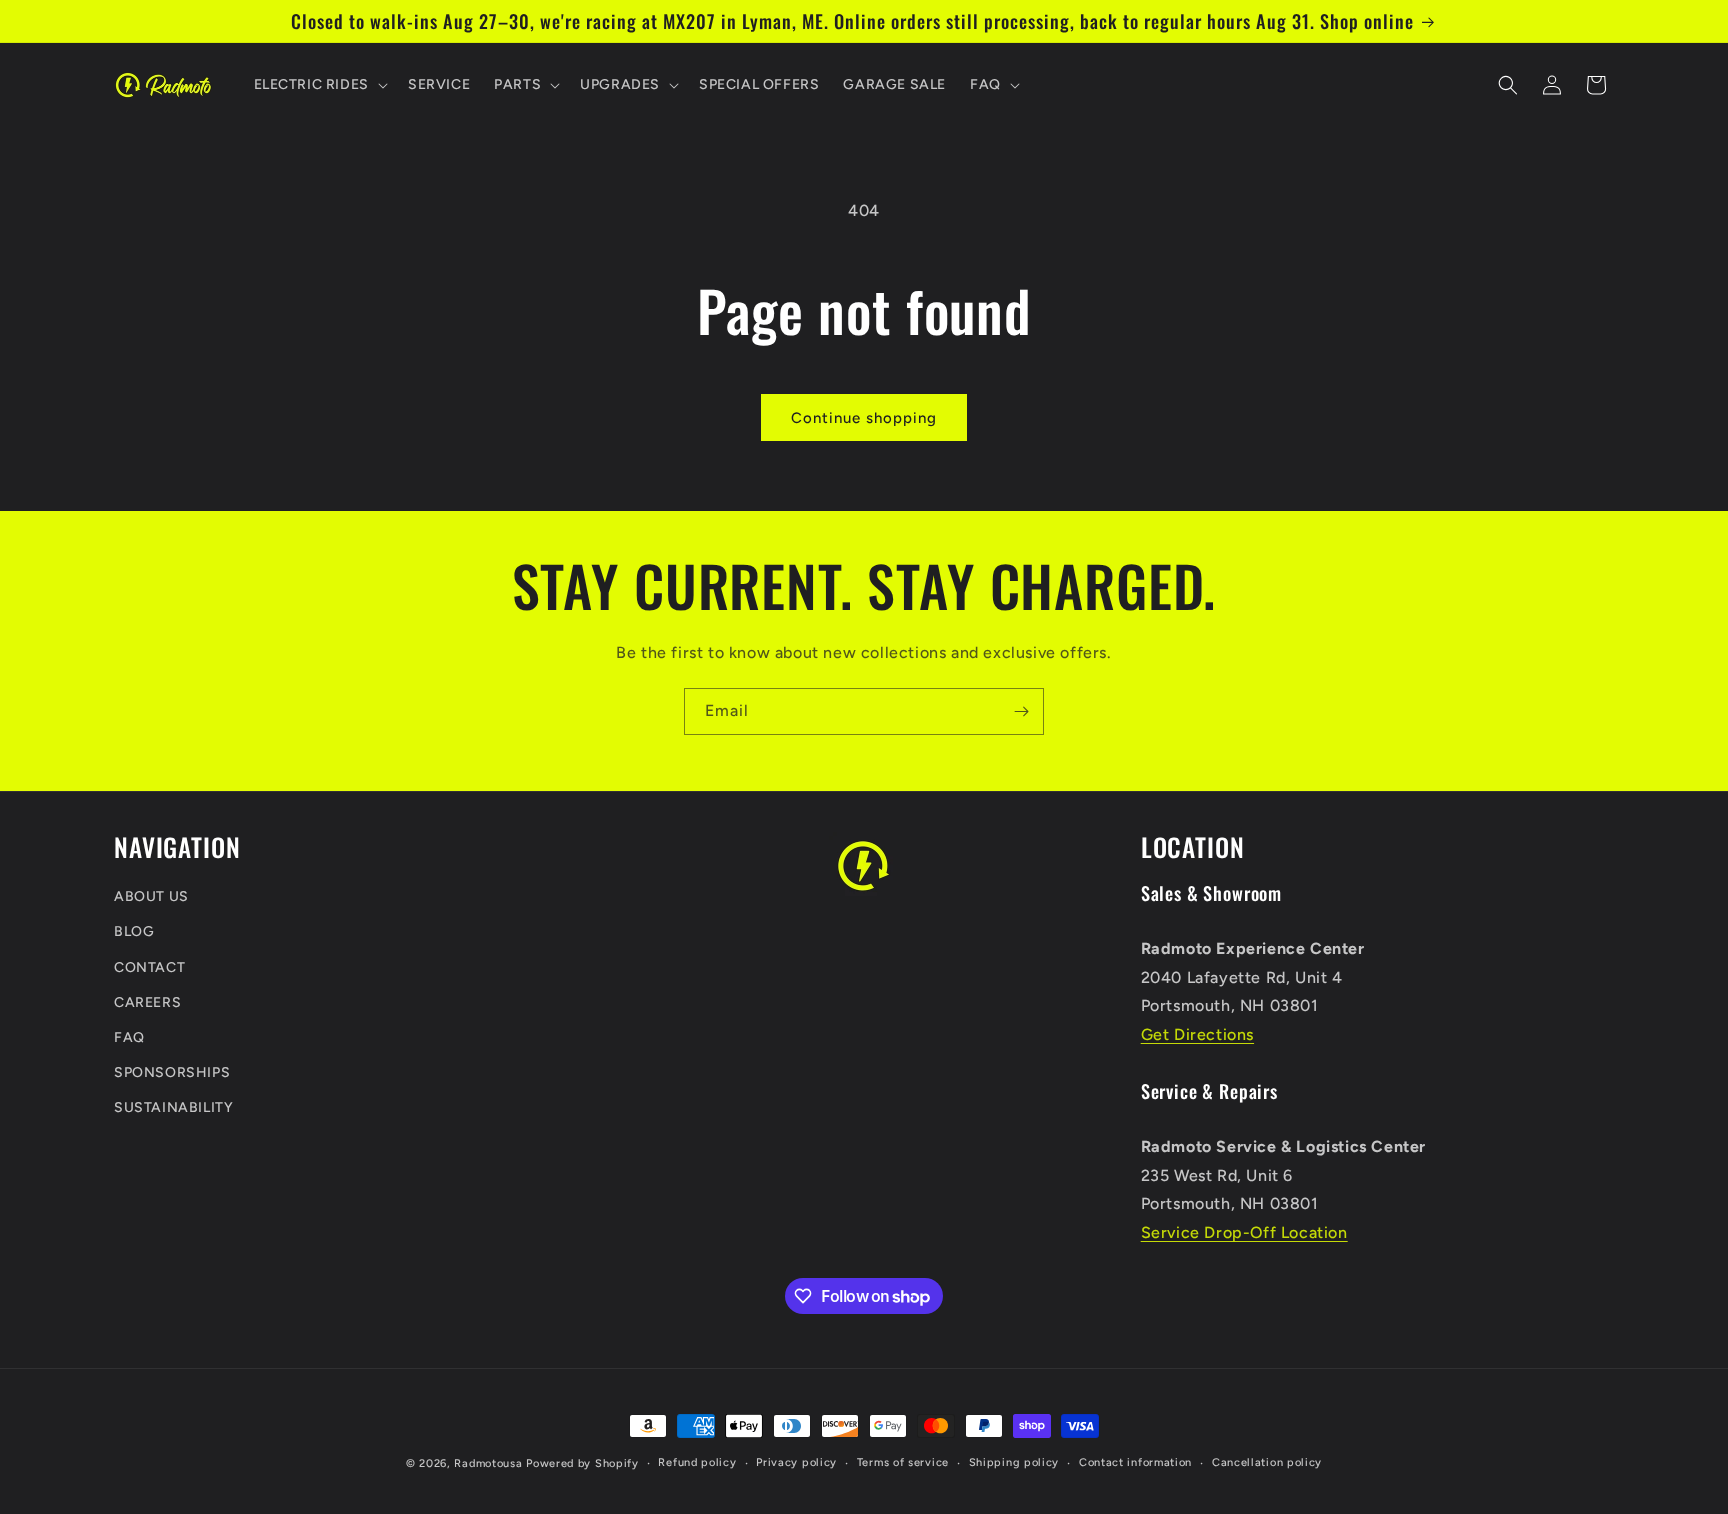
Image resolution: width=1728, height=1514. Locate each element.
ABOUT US (151, 897)
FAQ (129, 1037)
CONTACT (149, 967)
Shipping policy (1014, 1462)
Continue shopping (864, 418)
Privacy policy (796, 1462)
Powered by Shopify (582, 1463)
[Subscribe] (1021, 711)
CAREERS (147, 1002)
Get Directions (1197, 1034)
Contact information (1135, 1462)
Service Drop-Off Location (1244, 1233)
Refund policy (697, 1462)
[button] (319, 85)
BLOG (134, 932)
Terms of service (903, 1462)
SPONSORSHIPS (172, 1073)
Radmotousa (488, 1463)
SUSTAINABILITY (173, 1108)
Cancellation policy (1267, 1462)
